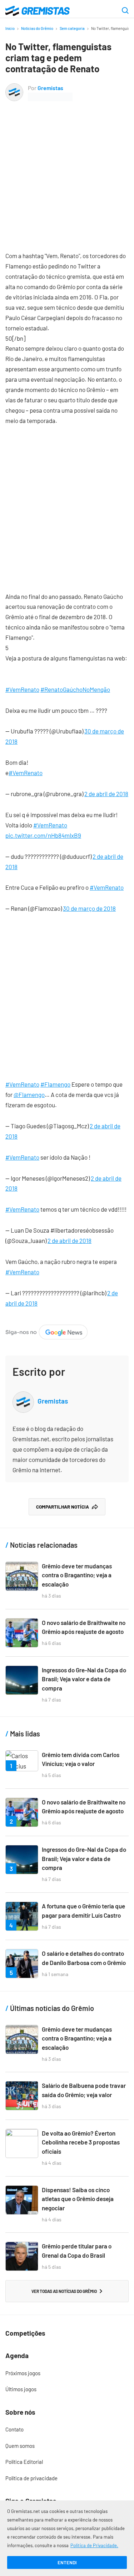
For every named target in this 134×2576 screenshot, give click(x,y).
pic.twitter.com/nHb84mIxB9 (43, 835)
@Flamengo (29, 1094)
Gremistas (50, 88)
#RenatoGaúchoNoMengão (75, 689)
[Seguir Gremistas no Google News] (46, 1329)
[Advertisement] (67, 171)
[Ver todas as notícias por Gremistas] (14, 88)
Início (10, 28)
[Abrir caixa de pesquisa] (125, 11)
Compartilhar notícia (63, 1507)
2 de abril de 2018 (106, 794)
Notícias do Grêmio (37, 28)
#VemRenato (22, 689)
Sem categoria (72, 28)
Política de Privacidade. (94, 2545)
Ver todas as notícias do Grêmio (64, 2291)
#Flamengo (55, 1084)
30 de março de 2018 (89, 908)
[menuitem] (67, 2373)
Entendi (67, 2562)
